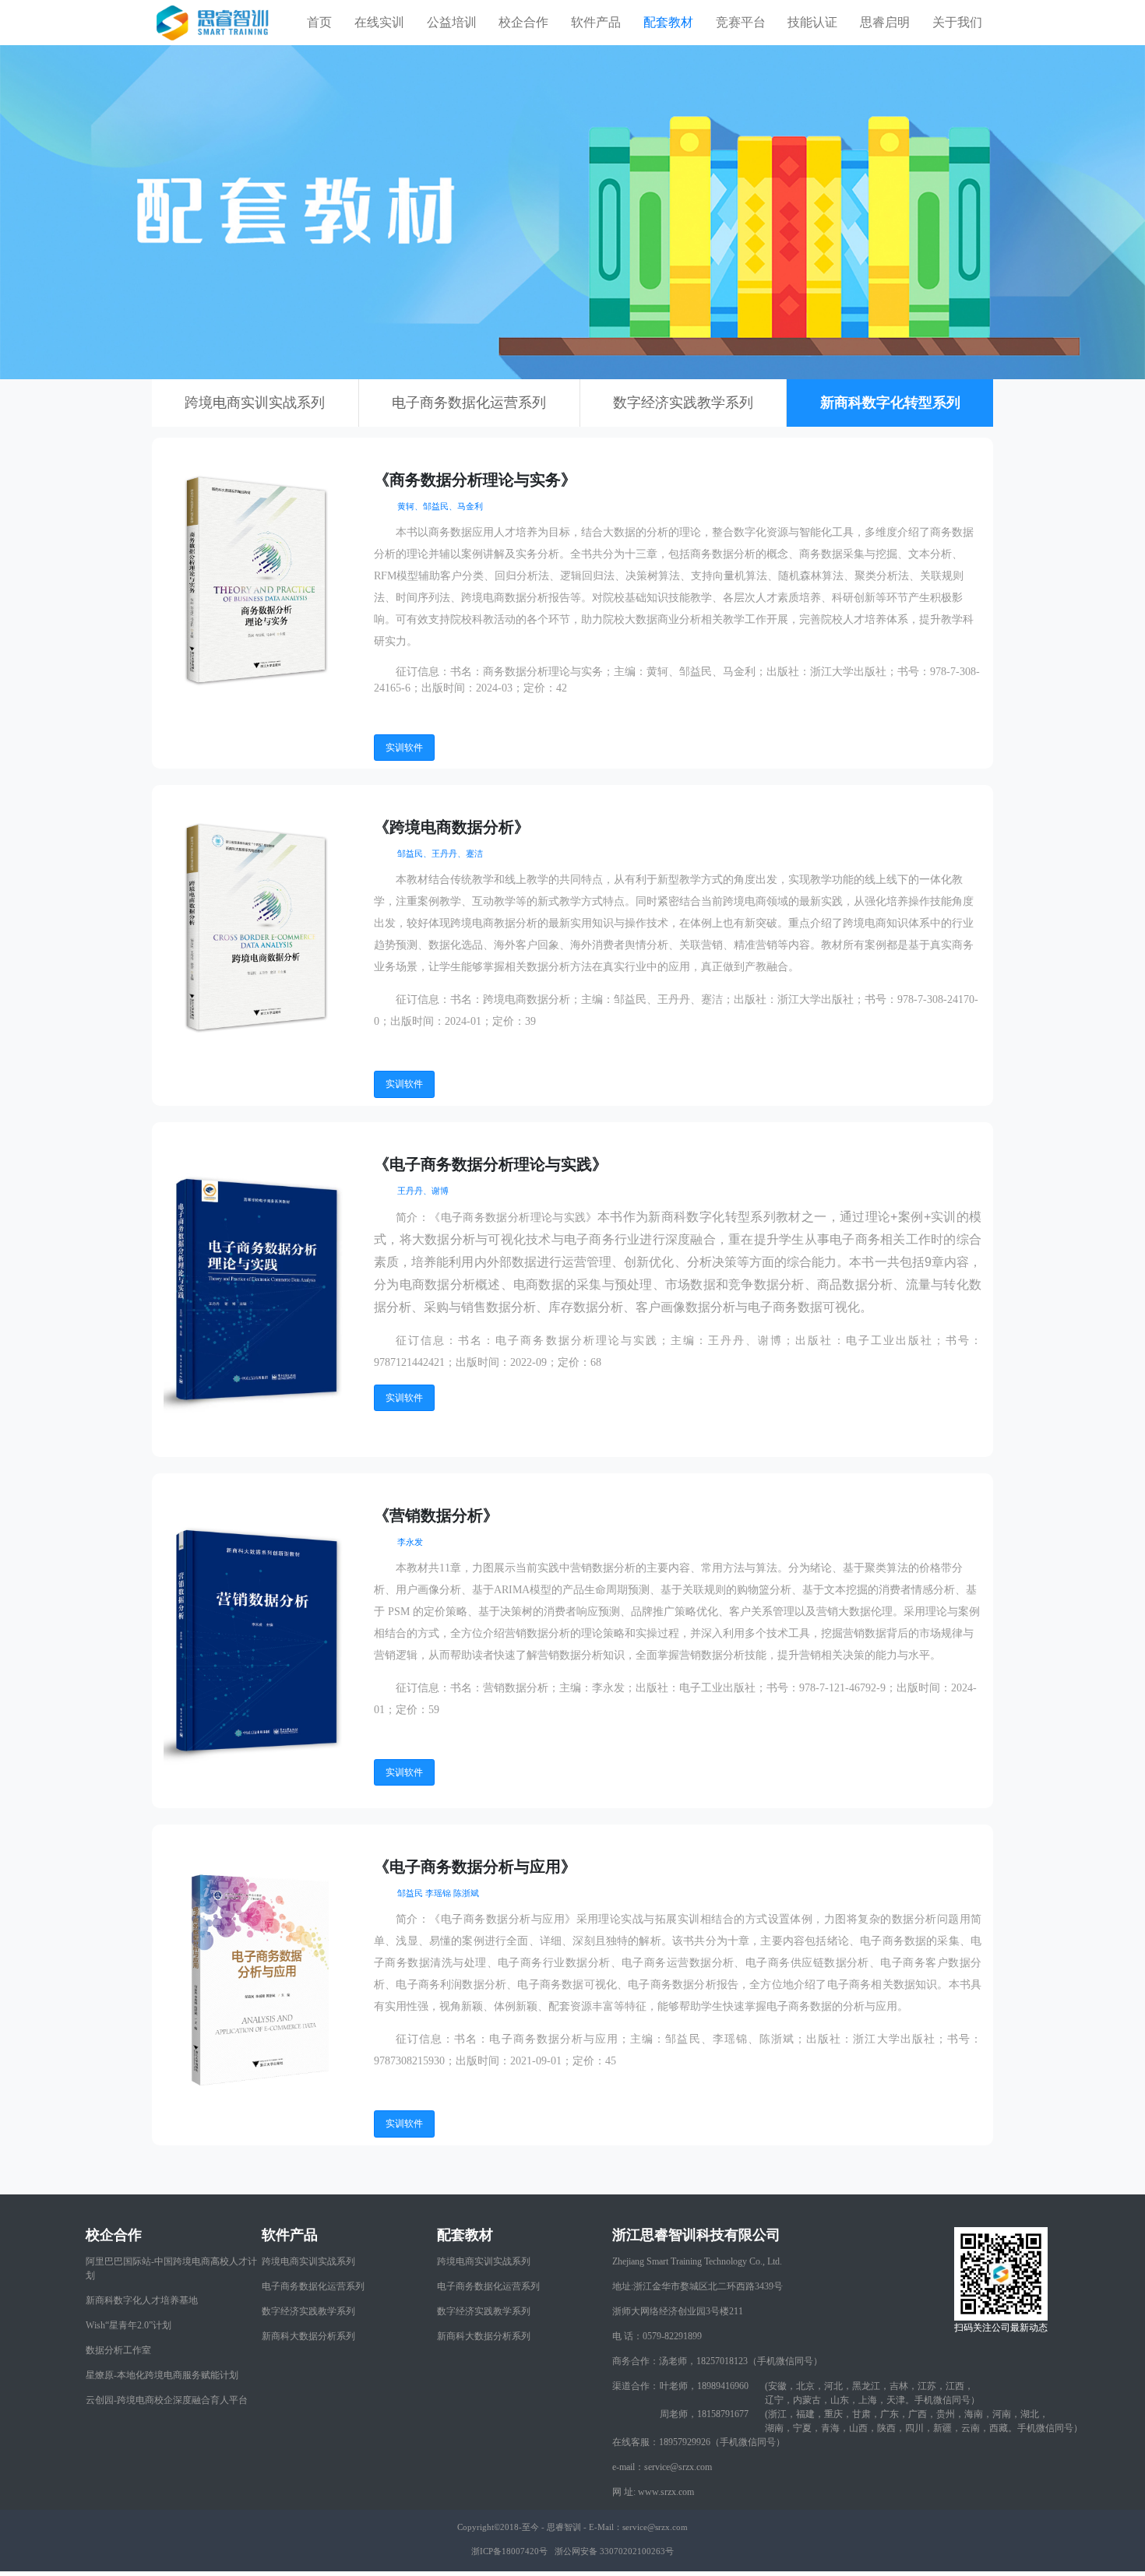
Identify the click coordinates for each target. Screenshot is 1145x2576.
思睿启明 (885, 22)
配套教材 (668, 22)
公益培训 (452, 22)
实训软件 (404, 748)
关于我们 (957, 22)
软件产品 (596, 22)
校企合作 (523, 22)
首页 (319, 22)
